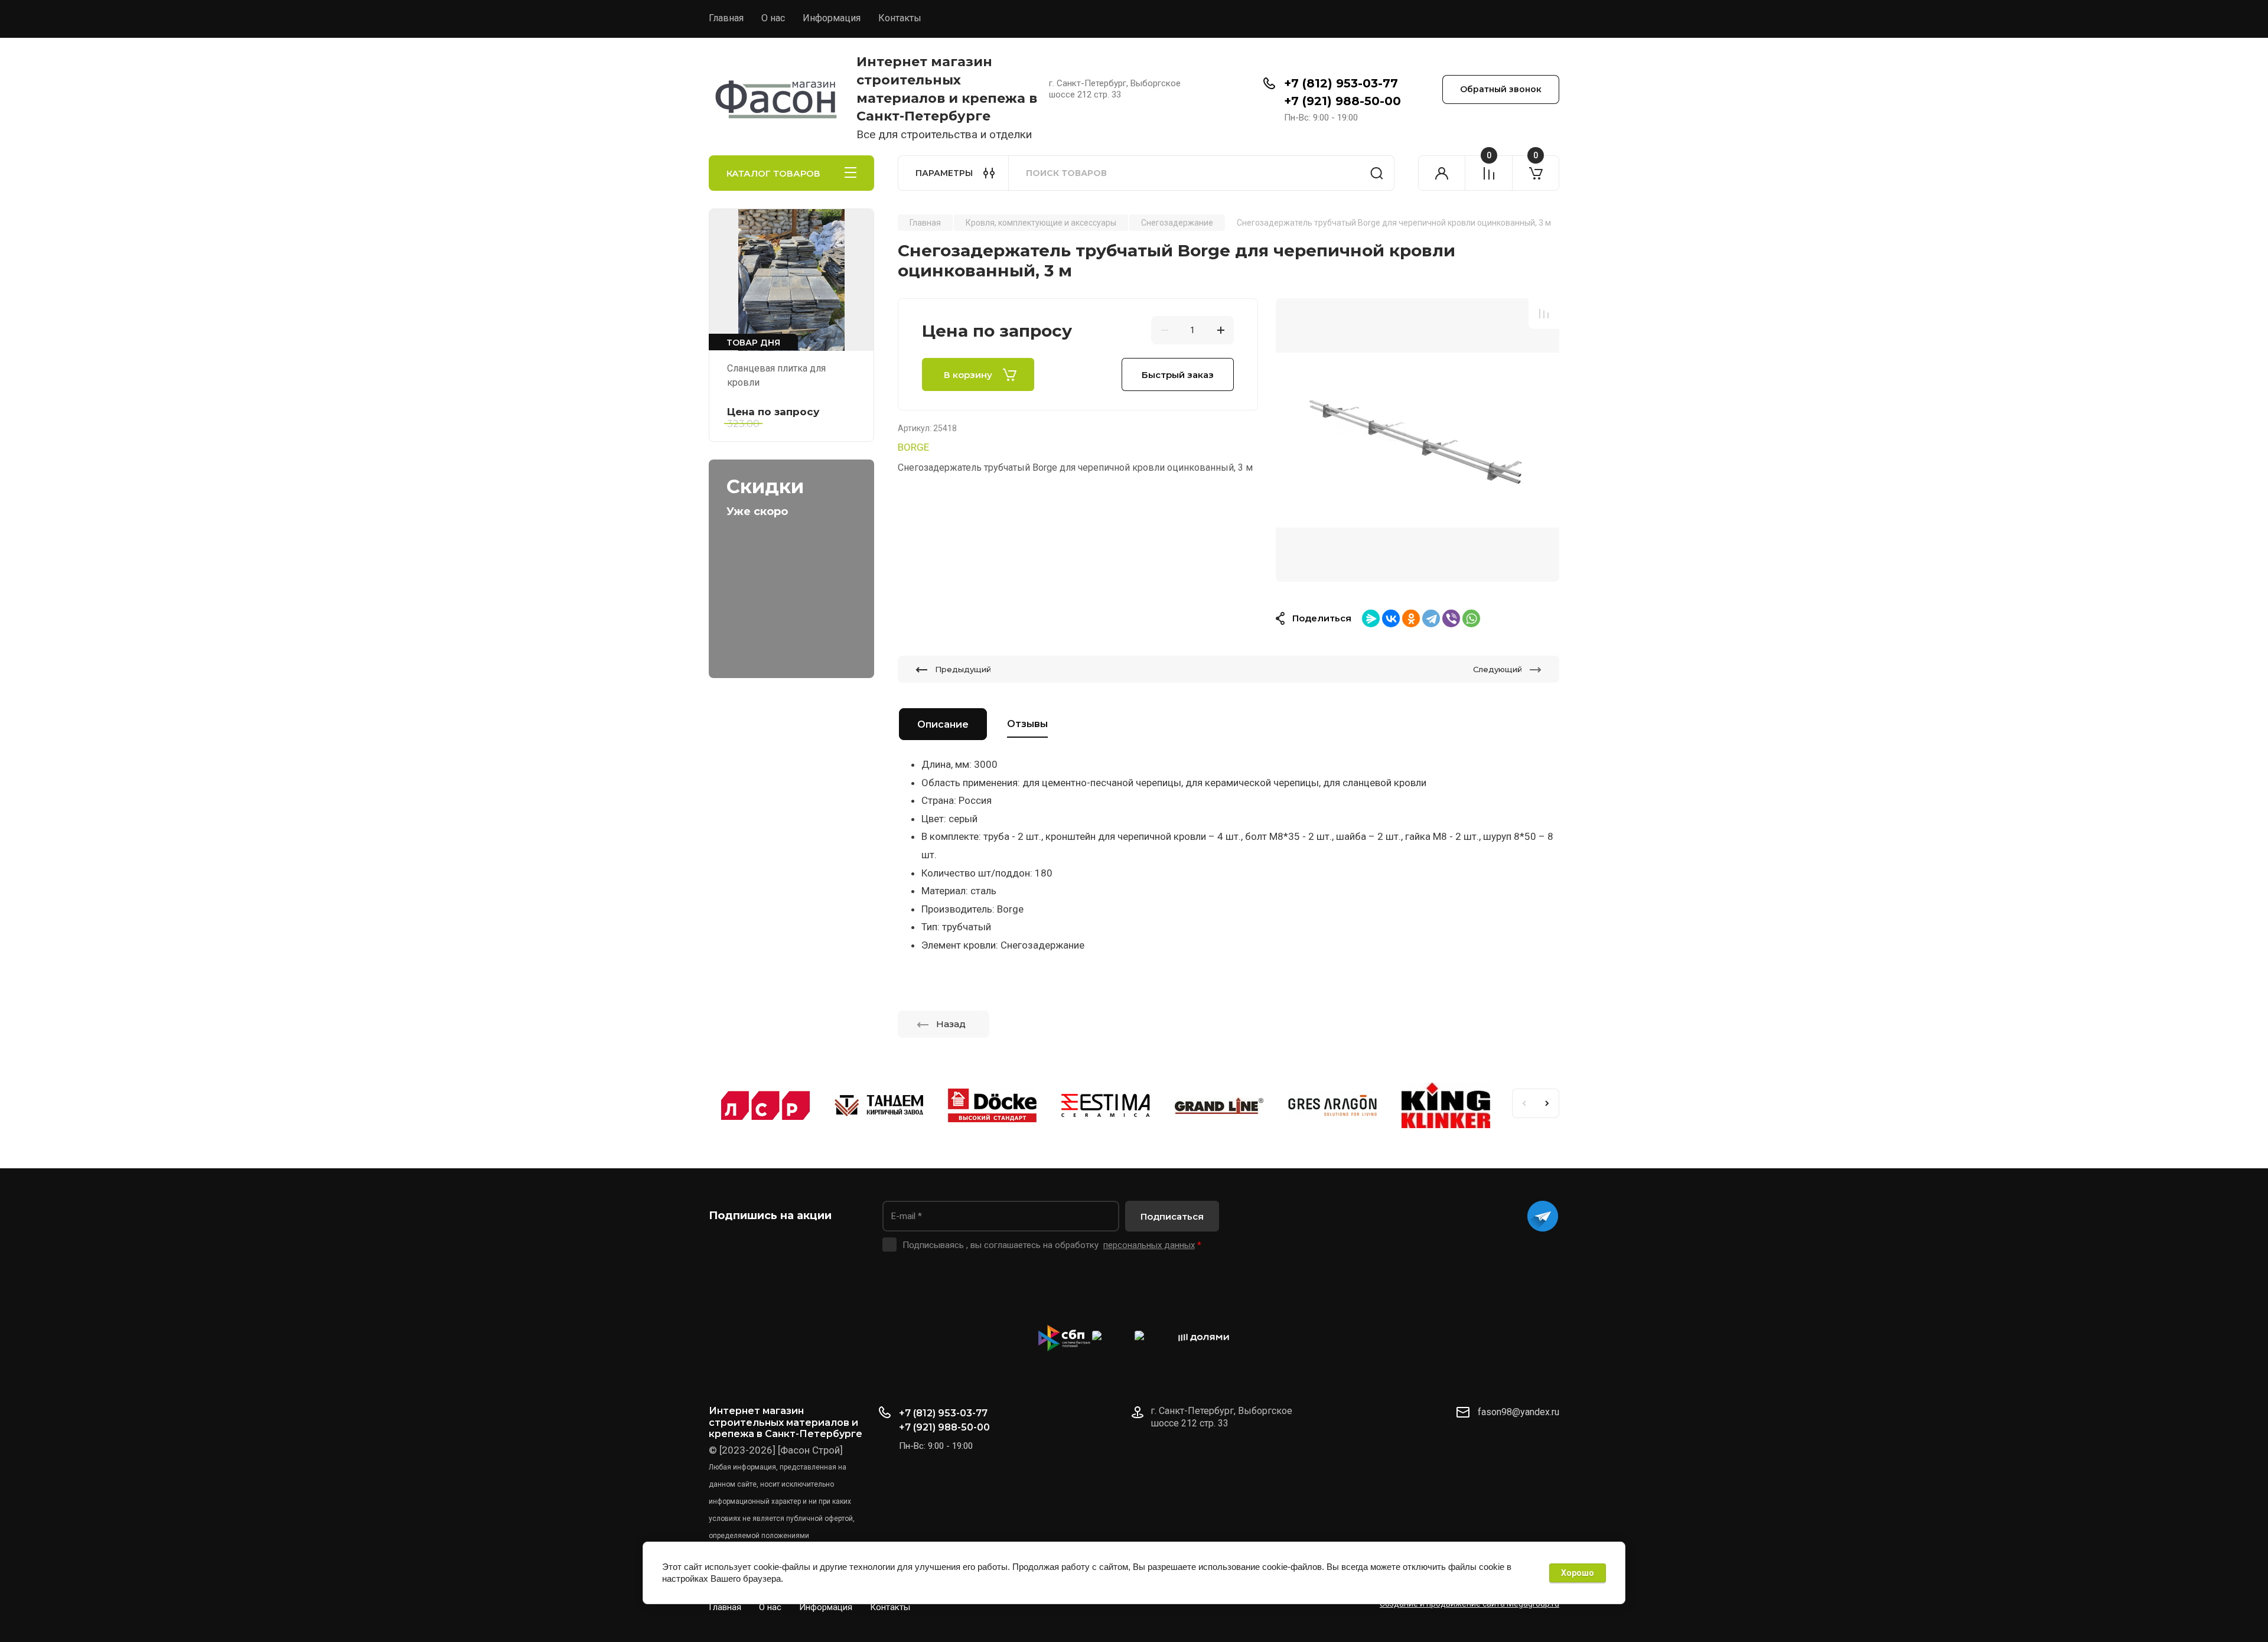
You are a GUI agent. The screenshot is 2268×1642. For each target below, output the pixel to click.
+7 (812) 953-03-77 (1341, 83)
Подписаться (1172, 1216)
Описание (943, 724)
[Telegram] (1431, 618)
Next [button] (1547, 1103)
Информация (832, 18)
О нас (773, 18)
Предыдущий (963, 669)
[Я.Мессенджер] (1371, 618)
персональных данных (1149, 1245)
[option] (1417, 440)
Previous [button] (1524, 1103)
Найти (1377, 173)
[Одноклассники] (1411, 618)
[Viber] (1451, 618)
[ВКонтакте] (1391, 618)
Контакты (900, 18)
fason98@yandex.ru (1518, 1412)
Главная (726, 18)
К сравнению (1544, 314)
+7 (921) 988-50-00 (1342, 101)
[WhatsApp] (1471, 618)
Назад (951, 1024)
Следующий (1498, 669)
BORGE (913, 447)
